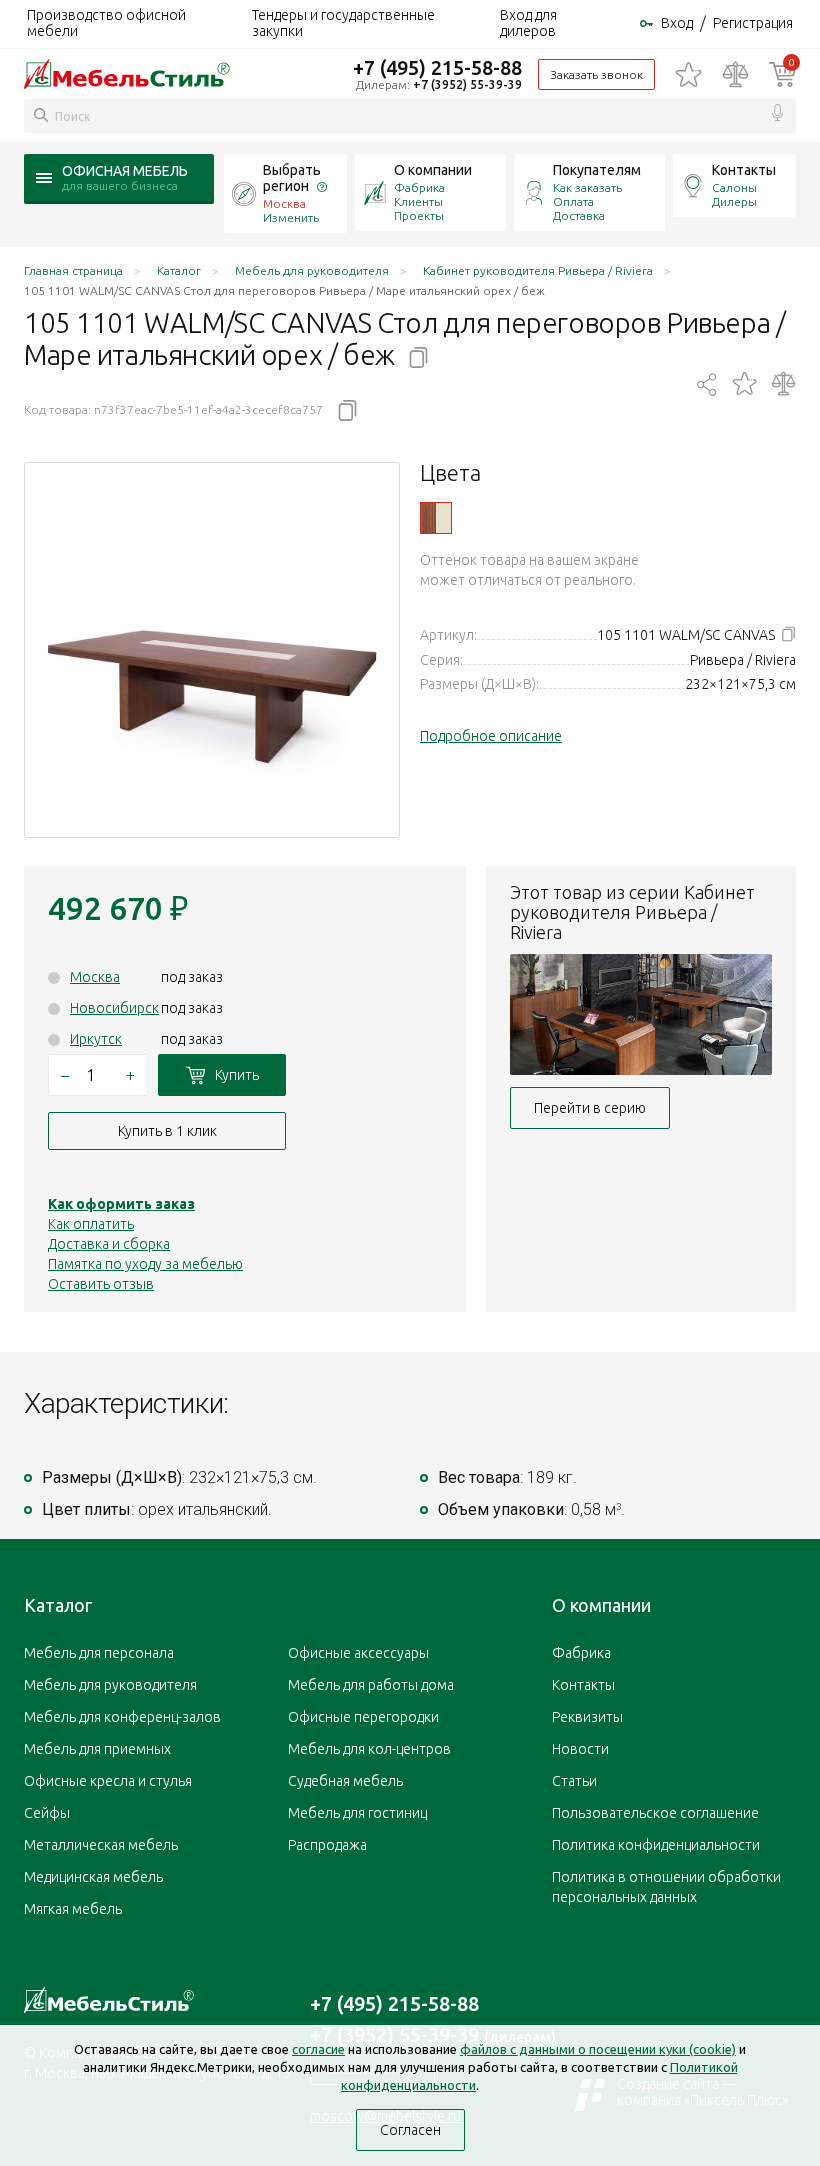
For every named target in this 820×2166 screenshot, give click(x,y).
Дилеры (734, 201)
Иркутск (96, 1039)
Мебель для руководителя (110, 1685)
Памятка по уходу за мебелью (145, 1264)
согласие (318, 2049)
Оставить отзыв (101, 1284)
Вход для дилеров (528, 23)
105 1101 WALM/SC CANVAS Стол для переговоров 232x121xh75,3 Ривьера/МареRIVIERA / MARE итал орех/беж (436, 518)
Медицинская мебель (93, 1877)
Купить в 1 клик (167, 1131)
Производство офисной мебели (106, 23)
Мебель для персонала (99, 1653)
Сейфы (47, 1813)
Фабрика (419, 187)
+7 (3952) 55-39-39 (467, 84)
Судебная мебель (345, 1781)
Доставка (579, 215)
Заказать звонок (596, 74)
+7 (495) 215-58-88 (437, 67)
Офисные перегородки (363, 1717)
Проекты (419, 215)
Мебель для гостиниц (357, 1813)
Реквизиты (587, 1717)
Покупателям (597, 170)
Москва (95, 977)
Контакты (744, 170)
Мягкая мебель (73, 1909)
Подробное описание (491, 736)
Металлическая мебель (101, 1845)
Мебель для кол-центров (369, 1749)
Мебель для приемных (97, 1749)
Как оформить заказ (121, 1204)
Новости (580, 1749)
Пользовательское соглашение (655, 1813)
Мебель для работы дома (371, 1685)
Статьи (574, 1781)
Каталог (58, 1605)
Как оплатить (91, 1224)
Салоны (734, 187)
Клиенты (418, 201)
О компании (433, 170)
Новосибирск (114, 1008)
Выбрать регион (292, 178)
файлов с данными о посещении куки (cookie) (598, 2049)
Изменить (291, 217)
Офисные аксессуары (358, 1653)
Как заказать (587, 187)
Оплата (573, 201)
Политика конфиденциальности (656, 1845)
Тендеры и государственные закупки (343, 23)
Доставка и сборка (109, 1244)
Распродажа (327, 1845)
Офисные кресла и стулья (108, 1781)
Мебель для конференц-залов (122, 1717)
